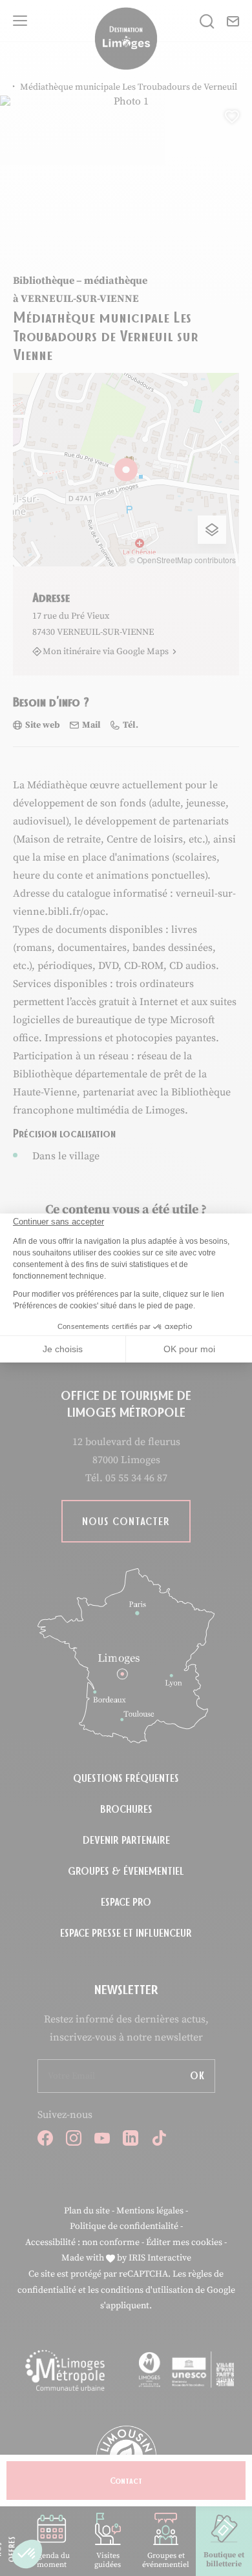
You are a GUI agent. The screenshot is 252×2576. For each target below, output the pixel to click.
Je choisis (63, 1349)
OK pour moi (189, 1349)
